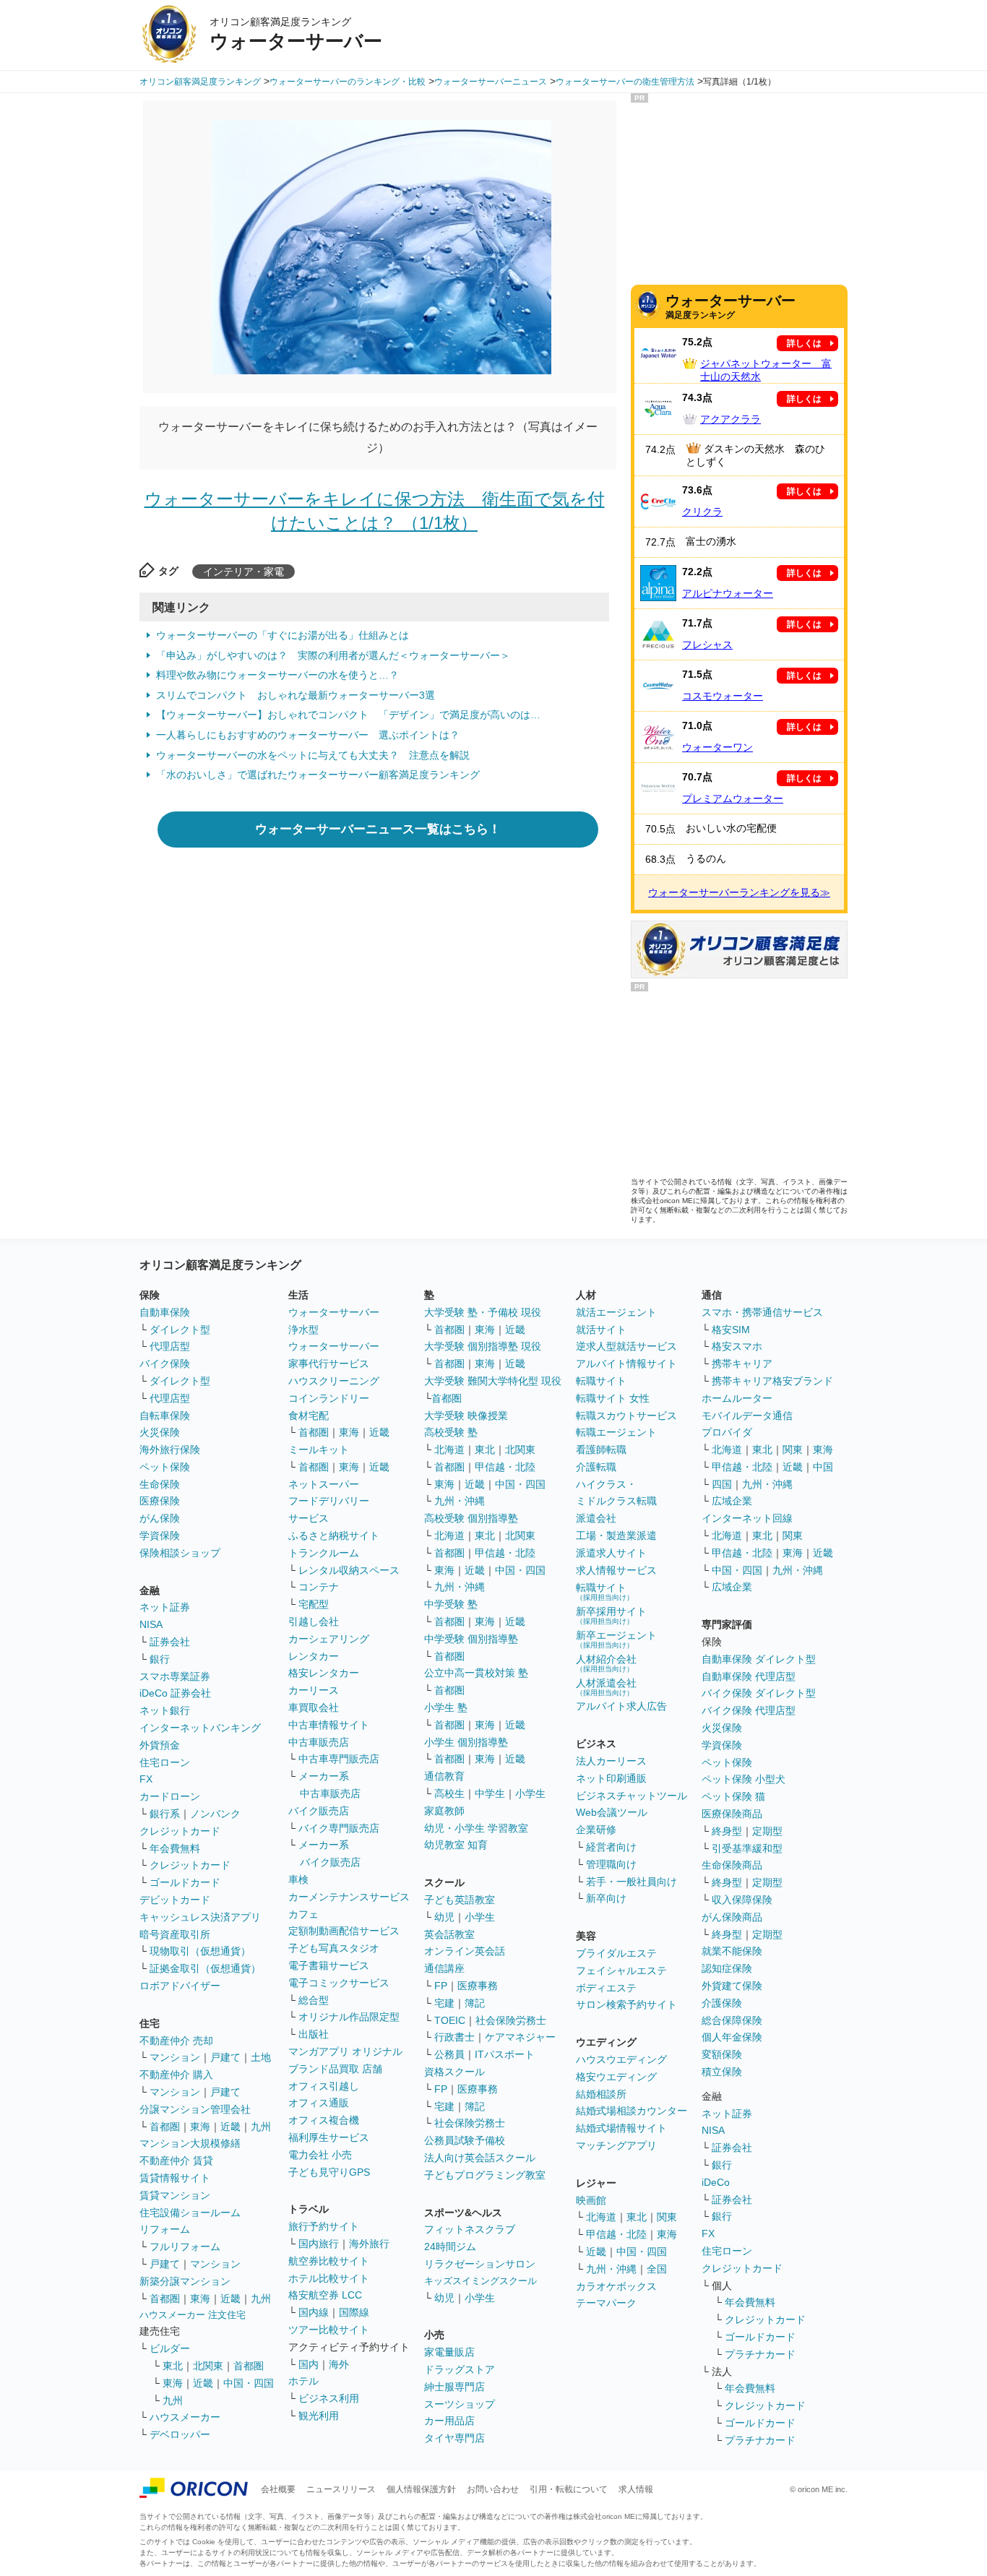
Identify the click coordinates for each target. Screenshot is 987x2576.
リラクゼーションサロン (480, 2264)
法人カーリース (611, 1761)
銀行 (160, 1659)
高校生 (449, 1793)
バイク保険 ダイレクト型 (759, 1693)
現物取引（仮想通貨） (200, 1951)
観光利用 (319, 2416)
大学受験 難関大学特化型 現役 (493, 1381)
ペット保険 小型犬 (744, 1779)
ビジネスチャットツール (632, 1796)
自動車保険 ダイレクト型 (759, 1659)
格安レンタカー (324, 1673)
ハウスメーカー (185, 2417)
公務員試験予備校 (465, 2140)
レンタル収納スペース (349, 1570)
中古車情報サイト (329, 1725)
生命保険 (160, 1484)
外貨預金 (160, 1745)
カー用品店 (449, 2421)
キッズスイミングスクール (480, 2281)
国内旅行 (319, 2244)
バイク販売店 (319, 1811)
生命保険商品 (732, 1865)
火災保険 (160, 1432)
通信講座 (444, 1968)
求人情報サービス (616, 1570)
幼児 (444, 1917)
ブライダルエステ (616, 1953)
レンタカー (314, 1656)
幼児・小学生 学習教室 (476, 1828)
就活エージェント (616, 1312)
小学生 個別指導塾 (466, 1742)
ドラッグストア (460, 2369)
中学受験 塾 (451, 1604)
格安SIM (731, 1330)
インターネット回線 (747, 1518)
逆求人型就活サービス (626, 1346)
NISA (151, 1624)
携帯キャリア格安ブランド (772, 1381)
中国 (823, 1467)
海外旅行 (369, 2244)
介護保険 (722, 2003)
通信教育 (444, 1776)
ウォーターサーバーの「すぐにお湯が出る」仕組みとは (283, 635)
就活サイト (601, 1330)
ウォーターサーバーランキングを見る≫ (739, 892)
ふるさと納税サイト (334, 1535)
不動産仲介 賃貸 (176, 2161)
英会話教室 (449, 1934)
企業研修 (596, 1830)
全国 (657, 2269)
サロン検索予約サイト (626, 2004)
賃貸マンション (175, 2195)
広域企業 (732, 1501)
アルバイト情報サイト (626, 1364)
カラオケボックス (616, 2286)
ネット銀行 (165, 1710)
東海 (200, 2127)
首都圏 (165, 2127)
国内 (309, 2364)
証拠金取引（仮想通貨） (205, 1968)
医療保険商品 (732, 1814)
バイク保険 (165, 1364)
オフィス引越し (324, 2086)
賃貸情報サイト (175, 2178)
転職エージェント (616, 1432)
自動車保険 (165, 1312)
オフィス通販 (319, 2103)
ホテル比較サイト (329, 2278)
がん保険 (160, 1518)
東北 (173, 2366)
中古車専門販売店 (339, 1759)
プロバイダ (727, 1432)
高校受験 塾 (451, 1432)
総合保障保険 (732, 2020)
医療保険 (160, 1501)
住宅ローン (165, 1762)
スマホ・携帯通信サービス (762, 1312)
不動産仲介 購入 (176, 2075)
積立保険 (722, 2072)
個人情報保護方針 (421, 2489)
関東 (667, 2217)
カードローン (170, 1796)
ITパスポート (505, 2054)
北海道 (449, 1449)
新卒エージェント (616, 1639)
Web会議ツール (612, 1812)
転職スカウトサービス (626, 1416)
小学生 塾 (446, 1707)
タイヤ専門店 (454, 2438)
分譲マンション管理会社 (195, 2109)
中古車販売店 (319, 1742)
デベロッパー (180, 2434)
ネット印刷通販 (611, 1778)
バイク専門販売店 (339, 1828)
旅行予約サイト (324, 2226)
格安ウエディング (616, 2077)
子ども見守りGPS (329, 2172)
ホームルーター (737, 1398)
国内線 (314, 2312)
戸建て (225, 2057)
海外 (339, 2364)
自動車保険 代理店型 (749, 1676)
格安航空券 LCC (325, 2295)
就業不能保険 (732, 1951)
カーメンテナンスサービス (349, 1897)
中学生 (490, 1793)
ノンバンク (215, 1814)
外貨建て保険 (732, 1986)
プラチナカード (760, 2354)
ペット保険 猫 (733, 1796)
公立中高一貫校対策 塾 (476, 1673)
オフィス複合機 (324, 2120)
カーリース (314, 1690)
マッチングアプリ (616, 2145)
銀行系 (165, 1814)
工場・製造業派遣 (616, 1535)
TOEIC (450, 2020)
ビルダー (170, 2348)
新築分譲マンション (185, 2281)
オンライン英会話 (465, 1951)
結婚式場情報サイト (621, 2128)
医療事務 (478, 1986)
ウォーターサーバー (334, 1312)
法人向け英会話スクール (480, 2158)
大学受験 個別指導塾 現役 (483, 1346)
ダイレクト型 (180, 1330)
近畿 (230, 2127)
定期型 (767, 1831)
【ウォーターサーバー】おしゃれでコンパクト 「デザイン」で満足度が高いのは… (348, 715)
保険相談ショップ (180, 1553)
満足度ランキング (730, 306)
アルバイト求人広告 (621, 1706)
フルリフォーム (185, 2247)
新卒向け (606, 1898)
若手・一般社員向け (632, 1882)
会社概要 (278, 2489)
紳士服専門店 (454, 2387)
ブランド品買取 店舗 (335, 2069)
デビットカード (175, 1900)
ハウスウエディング (621, 2059)
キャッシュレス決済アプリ (200, 1917)
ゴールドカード (185, 1882)
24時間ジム (450, 2247)
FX (146, 1779)
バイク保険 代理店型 (749, 1710)
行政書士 (454, 2037)
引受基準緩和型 (747, 1848)
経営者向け (611, 1847)
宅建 (444, 2003)
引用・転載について (569, 2489)
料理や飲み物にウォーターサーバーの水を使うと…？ (277, 675)
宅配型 (314, 1604)
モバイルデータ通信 (747, 1416)
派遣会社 (596, 1518)
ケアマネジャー (520, 2037)
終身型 (727, 1831)
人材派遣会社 (606, 1687)
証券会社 (170, 1642)
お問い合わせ (493, 2489)
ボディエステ (606, 1988)
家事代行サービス (329, 1364)
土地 (261, 2057)
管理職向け (611, 1864)
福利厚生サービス (329, 2137)
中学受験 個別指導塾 (471, 1639)
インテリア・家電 (243, 572)
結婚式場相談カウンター (632, 2111)
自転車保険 (165, 1416)
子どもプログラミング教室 (485, 2175)
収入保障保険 (742, 1900)
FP (441, 1986)
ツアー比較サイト (329, 2330)
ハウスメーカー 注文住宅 (193, 2315)
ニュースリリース (341, 2489)
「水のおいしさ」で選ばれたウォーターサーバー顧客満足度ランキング (318, 775)
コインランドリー (329, 1398)
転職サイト (601, 1381)
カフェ (303, 1914)
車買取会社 (314, 1707)
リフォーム (165, 2229)
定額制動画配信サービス (344, 1931)
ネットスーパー (324, 1484)
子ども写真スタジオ (334, 1948)
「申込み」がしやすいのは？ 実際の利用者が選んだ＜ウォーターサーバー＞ (333, 655)
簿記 (475, 2003)
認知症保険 (727, 1968)
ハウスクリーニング (334, 1381)
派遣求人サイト (611, 1553)
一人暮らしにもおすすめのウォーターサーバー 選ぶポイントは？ (308, 735)
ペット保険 (165, 1467)
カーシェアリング (329, 1639)
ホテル (303, 2381)
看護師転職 (601, 1449)
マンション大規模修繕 (190, 2143)
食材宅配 (309, 1416)
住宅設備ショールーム (190, 2213)
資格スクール (454, 2072)
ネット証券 (165, 1607)
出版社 (314, 2034)
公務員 (449, 2054)
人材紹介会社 (606, 1663)
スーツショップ (460, 2404)
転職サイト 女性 (613, 1398)
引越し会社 (314, 1621)
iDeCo (716, 2182)
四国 (722, 1484)
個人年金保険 (732, 2037)
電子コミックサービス (339, 1983)
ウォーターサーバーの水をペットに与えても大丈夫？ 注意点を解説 (313, 755)
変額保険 (722, 2054)
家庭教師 (444, 1811)
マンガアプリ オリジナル (345, 2051)
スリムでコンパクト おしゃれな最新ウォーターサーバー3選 (296, 695)
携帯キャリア (742, 1364)
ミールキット (319, 1449)
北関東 (208, 2366)
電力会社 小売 (320, 2155)
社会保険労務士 (511, 2020)
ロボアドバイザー (180, 1986)
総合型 (314, 2000)
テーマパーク (606, 2303)
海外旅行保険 (170, 1449)
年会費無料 (175, 1848)
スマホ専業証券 (175, 1676)
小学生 (530, 1793)
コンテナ (319, 1587)
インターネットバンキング (200, 1728)
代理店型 (170, 1346)
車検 (298, 1879)
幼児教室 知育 (456, 1845)
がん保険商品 (732, 1917)
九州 (261, 2127)
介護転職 (596, 1467)
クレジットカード (180, 1831)
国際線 (354, 2312)
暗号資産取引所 (175, 1934)
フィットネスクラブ (470, 2229)
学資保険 (160, 1535)
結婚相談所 (601, 2094)
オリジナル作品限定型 (349, 2017)
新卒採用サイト (611, 1615)
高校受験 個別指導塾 (471, 1518)
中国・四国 (249, 2383)
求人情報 (636, 2489)
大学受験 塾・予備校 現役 (483, 1312)
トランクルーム (324, 1553)
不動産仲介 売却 (176, 2041)
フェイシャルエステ (621, 1970)
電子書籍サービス (329, 1965)
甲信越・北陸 (505, 1467)
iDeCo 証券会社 (175, 1693)
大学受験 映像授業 (466, 1416)
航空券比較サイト (329, 2261)
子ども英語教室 (460, 1900)
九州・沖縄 (460, 1501)
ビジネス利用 (329, 2398)
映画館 (591, 2200)
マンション (175, 2057)
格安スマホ (737, 1346)
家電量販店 (449, 2352)
